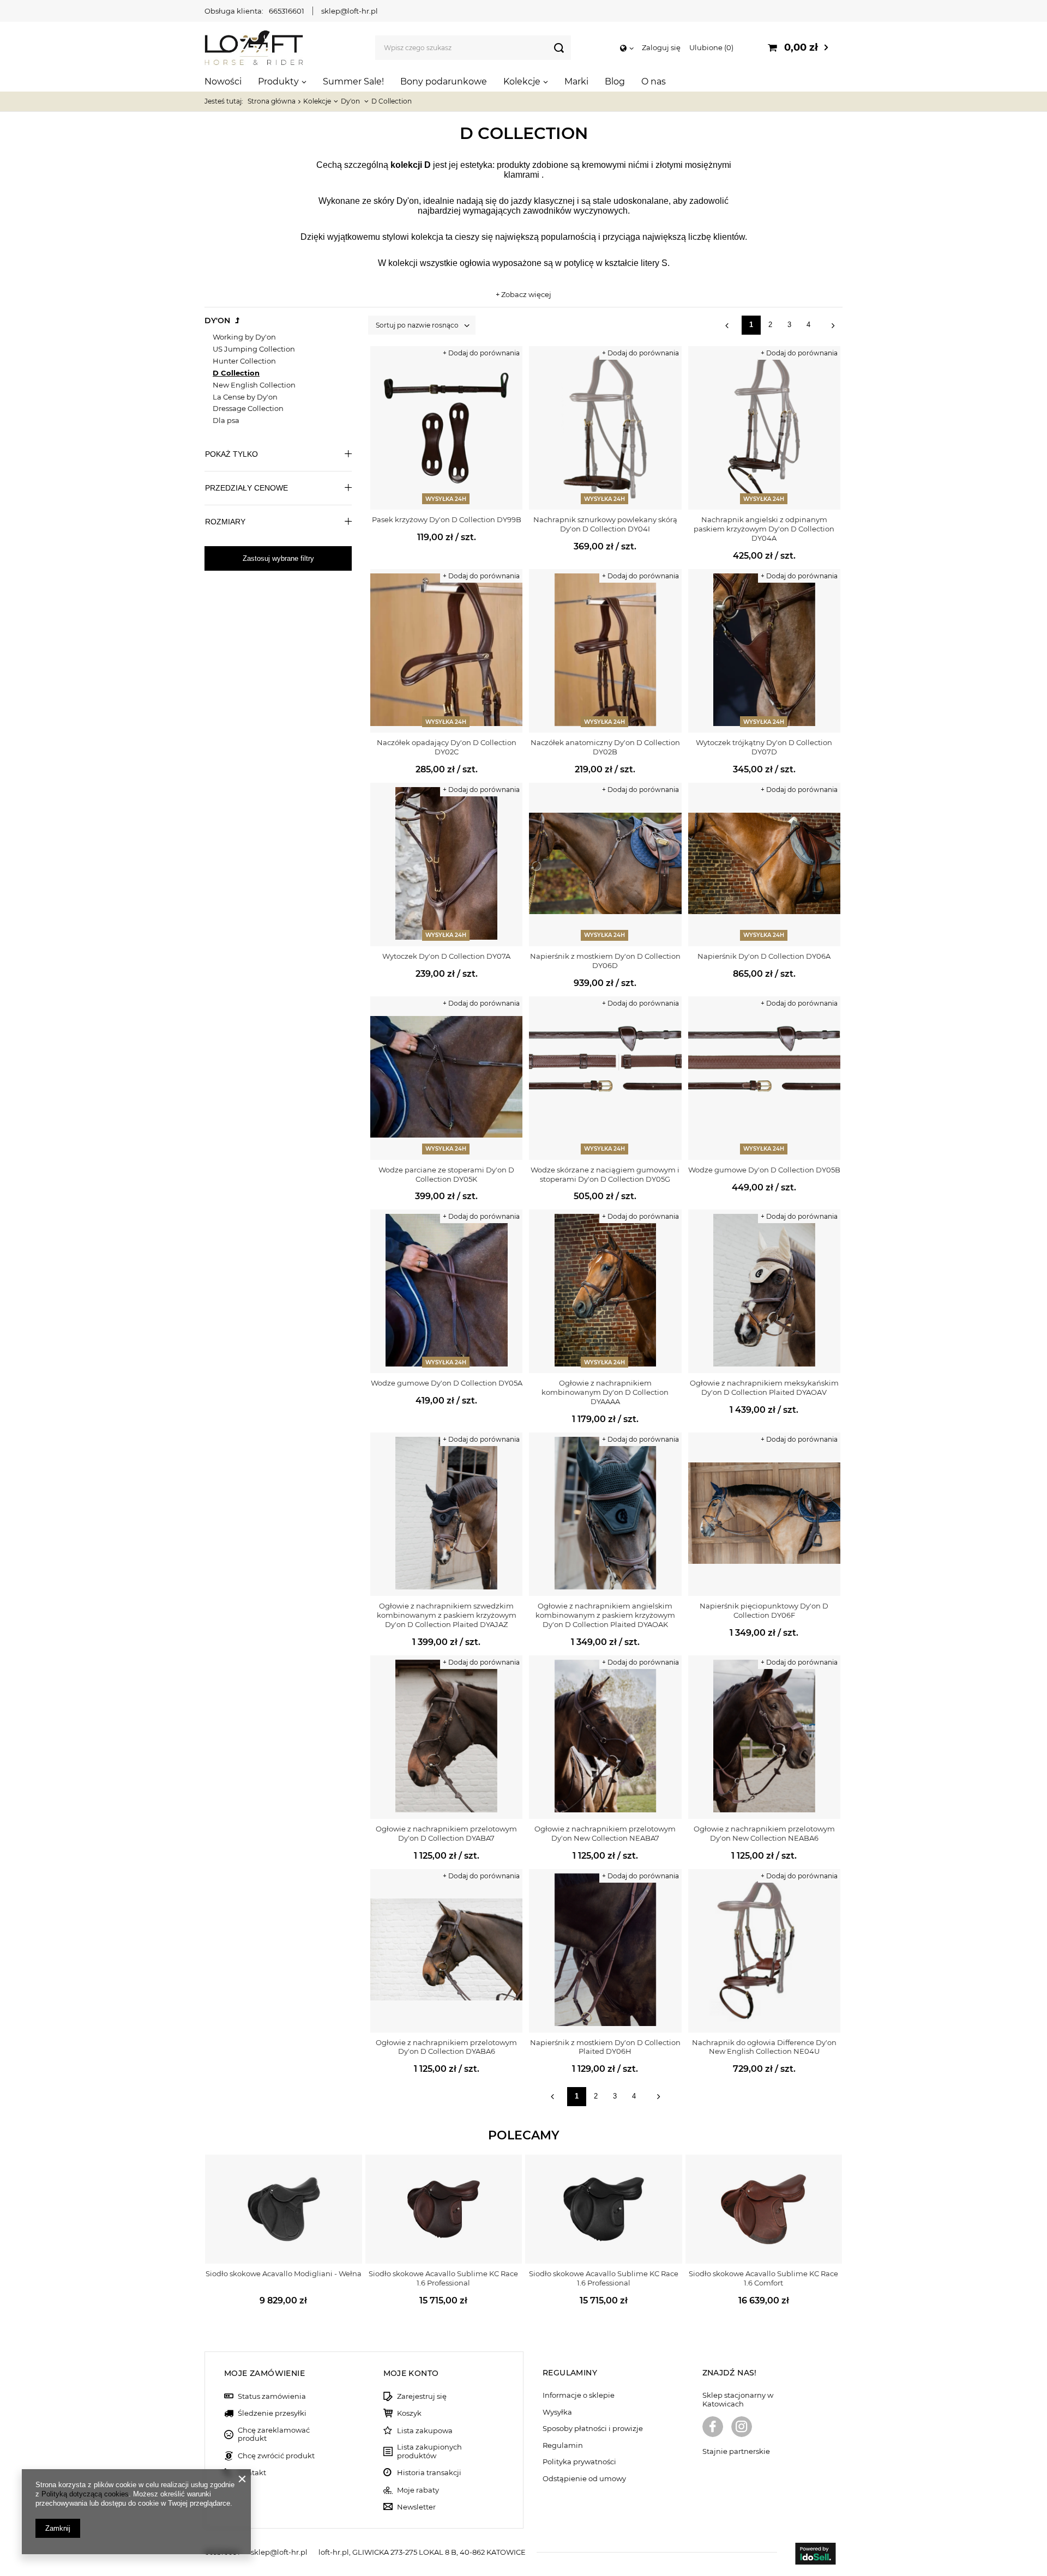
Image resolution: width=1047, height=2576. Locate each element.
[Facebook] (713, 2428)
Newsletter (416, 2507)
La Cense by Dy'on (245, 397)
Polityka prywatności (579, 2462)
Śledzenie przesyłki (272, 2413)
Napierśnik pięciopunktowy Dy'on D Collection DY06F (764, 1610)
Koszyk (409, 2413)
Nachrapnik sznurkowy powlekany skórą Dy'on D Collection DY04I (605, 524)
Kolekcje (522, 81)
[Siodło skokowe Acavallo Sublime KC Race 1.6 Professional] (444, 2209)
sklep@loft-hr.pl (350, 11)
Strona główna (272, 101)
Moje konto (411, 2373)
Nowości (223, 81)
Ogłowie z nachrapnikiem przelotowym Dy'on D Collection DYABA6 (446, 2047)
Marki (576, 81)
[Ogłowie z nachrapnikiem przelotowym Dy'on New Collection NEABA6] (764, 1737)
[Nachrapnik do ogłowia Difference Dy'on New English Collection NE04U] (764, 1951)
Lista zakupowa (425, 2431)
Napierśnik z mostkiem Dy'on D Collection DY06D (605, 961)
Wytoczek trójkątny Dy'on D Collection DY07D (764, 747)
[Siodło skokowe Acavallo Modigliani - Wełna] (284, 2209)
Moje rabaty (418, 2490)
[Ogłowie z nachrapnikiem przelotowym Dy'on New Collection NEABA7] (605, 1737)
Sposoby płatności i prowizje (593, 2429)
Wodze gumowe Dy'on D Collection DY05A (447, 1383)
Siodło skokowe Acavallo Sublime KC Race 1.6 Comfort (763, 2278)
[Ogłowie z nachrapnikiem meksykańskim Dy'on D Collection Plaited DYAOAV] (764, 1291)
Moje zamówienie (264, 2373)
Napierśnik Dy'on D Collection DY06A (764, 956)
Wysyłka (557, 2412)
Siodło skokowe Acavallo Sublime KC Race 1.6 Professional (443, 2278)
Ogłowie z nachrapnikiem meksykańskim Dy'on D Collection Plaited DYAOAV (764, 1387)
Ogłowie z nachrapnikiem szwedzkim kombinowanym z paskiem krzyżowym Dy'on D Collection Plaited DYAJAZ (447, 1615)
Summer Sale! (353, 81)
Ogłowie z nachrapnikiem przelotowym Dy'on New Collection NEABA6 (764, 1833)
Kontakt (252, 2473)
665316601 (287, 11)
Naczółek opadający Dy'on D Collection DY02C (447, 747)
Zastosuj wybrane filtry (278, 558)
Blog (615, 81)
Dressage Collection (248, 408)
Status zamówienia (272, 2396)
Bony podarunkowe (444, 81)
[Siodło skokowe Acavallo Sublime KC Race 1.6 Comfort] (764, 2209)
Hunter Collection (244, 361)
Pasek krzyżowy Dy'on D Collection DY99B (447, 519)
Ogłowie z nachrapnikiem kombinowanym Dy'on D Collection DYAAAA (605, 1392)
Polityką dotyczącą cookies (85, 2494)
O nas (654, 81)
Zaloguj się (661, 47)
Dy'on (351, 101)
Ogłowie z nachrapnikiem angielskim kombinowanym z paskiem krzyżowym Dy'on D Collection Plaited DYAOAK (605, 1615)
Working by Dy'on (244, 337)
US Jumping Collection (254, 349)
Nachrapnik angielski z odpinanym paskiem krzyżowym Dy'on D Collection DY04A (764, 529)
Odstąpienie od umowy (584, 2479)
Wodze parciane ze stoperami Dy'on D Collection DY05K (446, 1174)
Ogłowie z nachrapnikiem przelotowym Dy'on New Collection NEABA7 (605, 1833)
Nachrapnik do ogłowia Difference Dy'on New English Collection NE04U (764, 2047)
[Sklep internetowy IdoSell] (815, 2555)
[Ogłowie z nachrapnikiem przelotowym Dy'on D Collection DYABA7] (446, 1737)
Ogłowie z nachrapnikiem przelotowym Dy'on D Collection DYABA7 (446, 1833)
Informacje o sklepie (579, 2395)
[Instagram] (742, 2428)
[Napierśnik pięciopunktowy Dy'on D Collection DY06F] (764, 1514)
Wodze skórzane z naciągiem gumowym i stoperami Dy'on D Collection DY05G (605, 1174)
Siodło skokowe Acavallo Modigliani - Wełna (284, 2273)
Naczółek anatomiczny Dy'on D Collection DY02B (605, 747)
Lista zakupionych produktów (429, 2451)
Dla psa (226, 420)
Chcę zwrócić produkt (276, 2456)
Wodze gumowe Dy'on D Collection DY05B (764, 1170)
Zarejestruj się (422, 2396)
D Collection (236, 373)
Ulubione (710, 47)
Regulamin (563, 2445)
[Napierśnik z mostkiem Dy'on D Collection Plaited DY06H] (605, 1951)
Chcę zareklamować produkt (274, 2435)
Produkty (278, 81)
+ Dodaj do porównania (481, 353)
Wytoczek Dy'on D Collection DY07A (446, 956)
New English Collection (254, 385)
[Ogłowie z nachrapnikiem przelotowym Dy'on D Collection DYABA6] (446, 1951)
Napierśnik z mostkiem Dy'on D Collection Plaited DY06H (605, 2047)
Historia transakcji (429, 2473)
